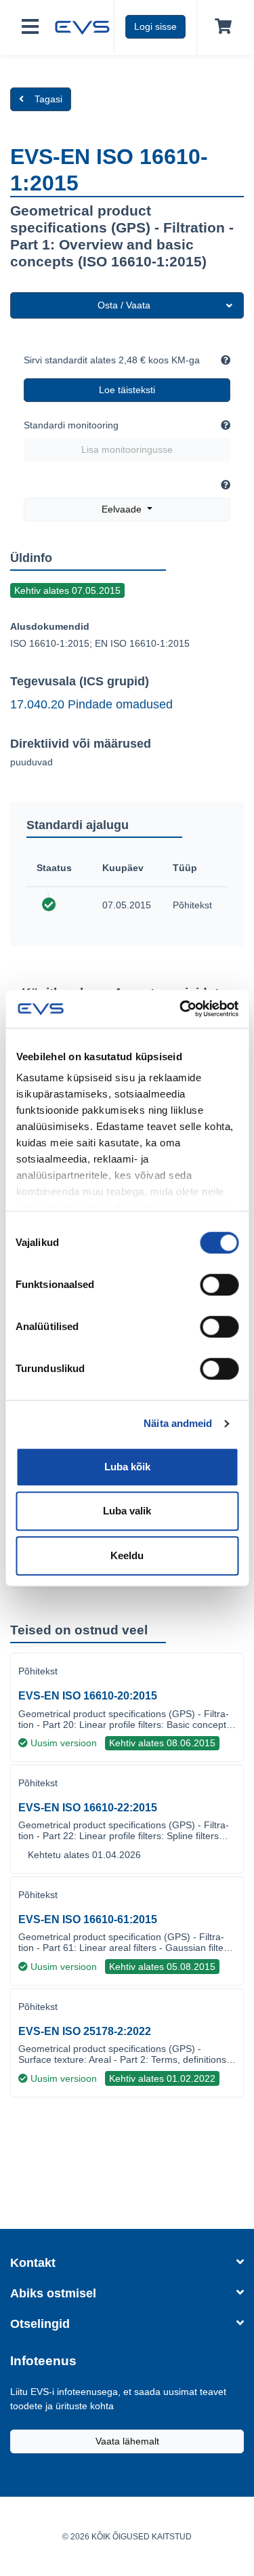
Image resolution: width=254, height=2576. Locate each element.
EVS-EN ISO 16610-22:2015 (88, 1808)
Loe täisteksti (127, 390)
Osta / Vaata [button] (124, 305)
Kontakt (33, 2263)
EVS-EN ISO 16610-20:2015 (88, 1696)
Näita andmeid (178, 1423)
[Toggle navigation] (30, 27)
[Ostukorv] (220, 27)
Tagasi (48, 99)
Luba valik (127, 1511)
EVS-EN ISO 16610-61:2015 (88, 1919)
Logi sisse (155, 26)
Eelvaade (123, 509)
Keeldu (127, 1555)
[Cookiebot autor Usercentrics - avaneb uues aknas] (181, 1009)
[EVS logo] (82, 26)
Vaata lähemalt (127, 2441)
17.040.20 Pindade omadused (91, 704)
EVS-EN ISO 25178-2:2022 (85, 2031)
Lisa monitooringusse (127, 449)
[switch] (219, 1285)
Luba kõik (127, 1467)
